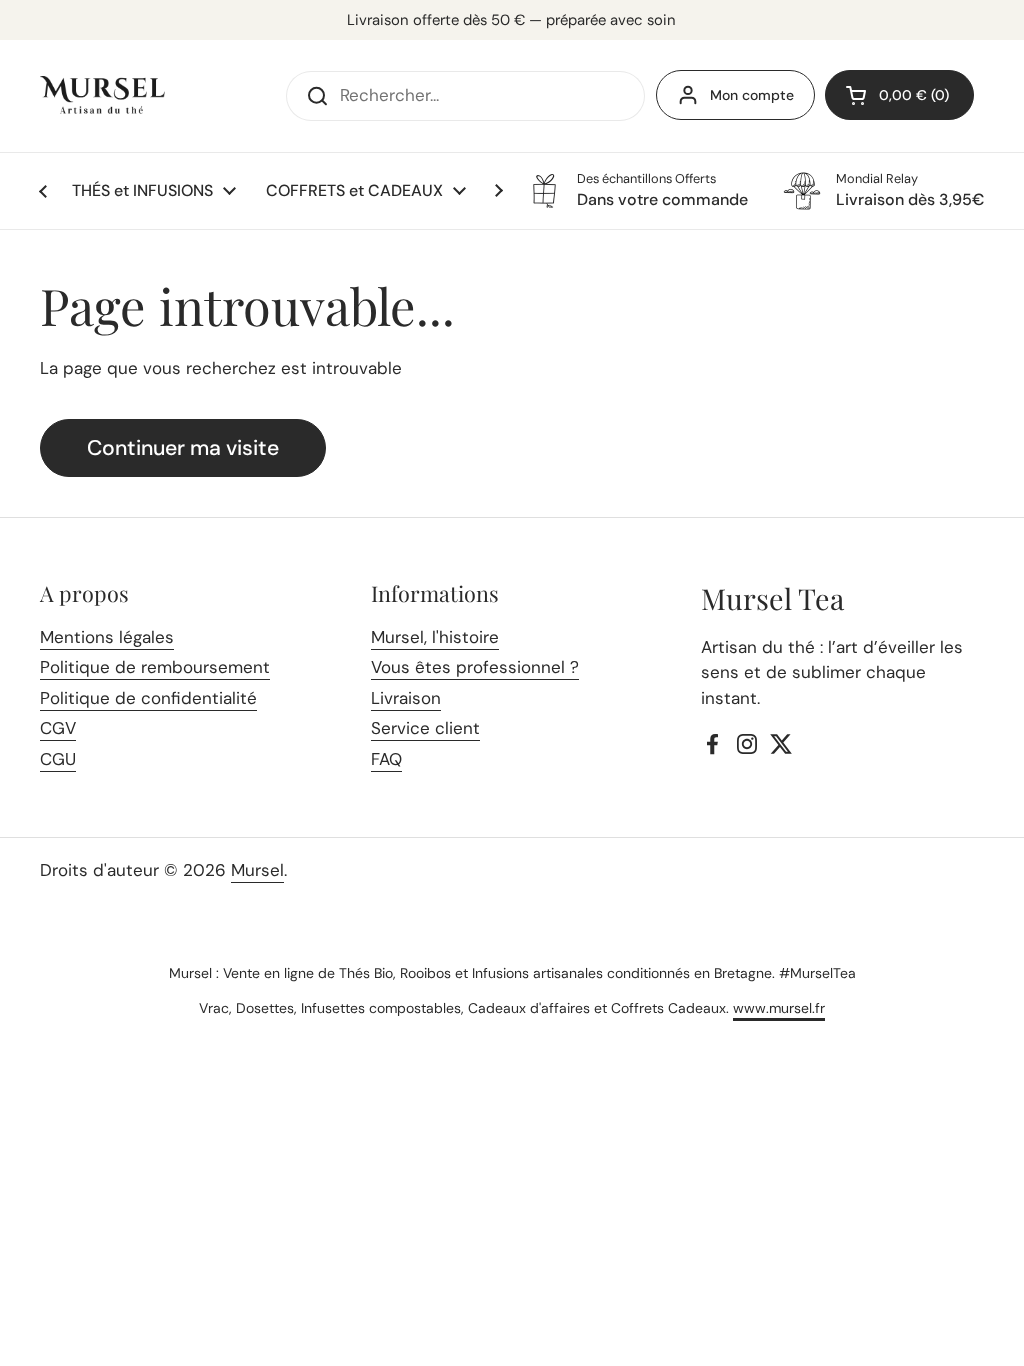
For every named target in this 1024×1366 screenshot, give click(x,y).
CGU (58, 759)
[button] (899, 95)
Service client (425, 728)
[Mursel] (102, 96)
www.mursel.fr (779, 1008)
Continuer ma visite (183, 448)
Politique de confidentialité (148, 698)
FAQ (386, 759)
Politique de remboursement (155, 667)
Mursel (257, 870)
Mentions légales (107, 637)
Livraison (406, 698)
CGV (58, 728)
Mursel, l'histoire (435, 637)
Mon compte (752, 95)
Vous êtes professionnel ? (475, 667)
